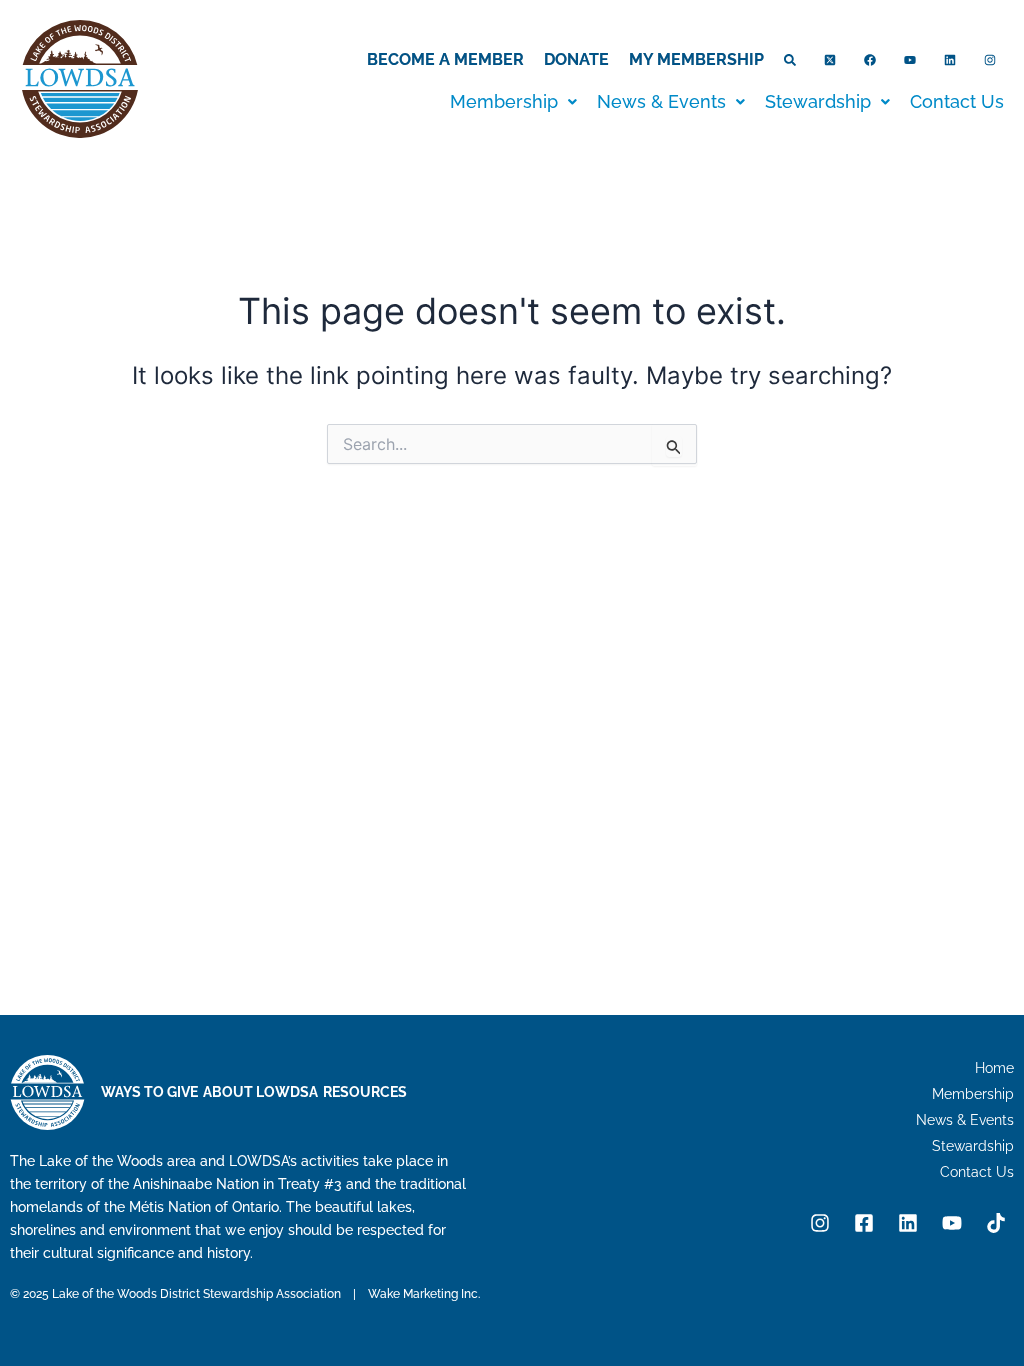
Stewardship (818, 102)
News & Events (661, 102)
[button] (513, 102)
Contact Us (957, 102)
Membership (504, 102)
